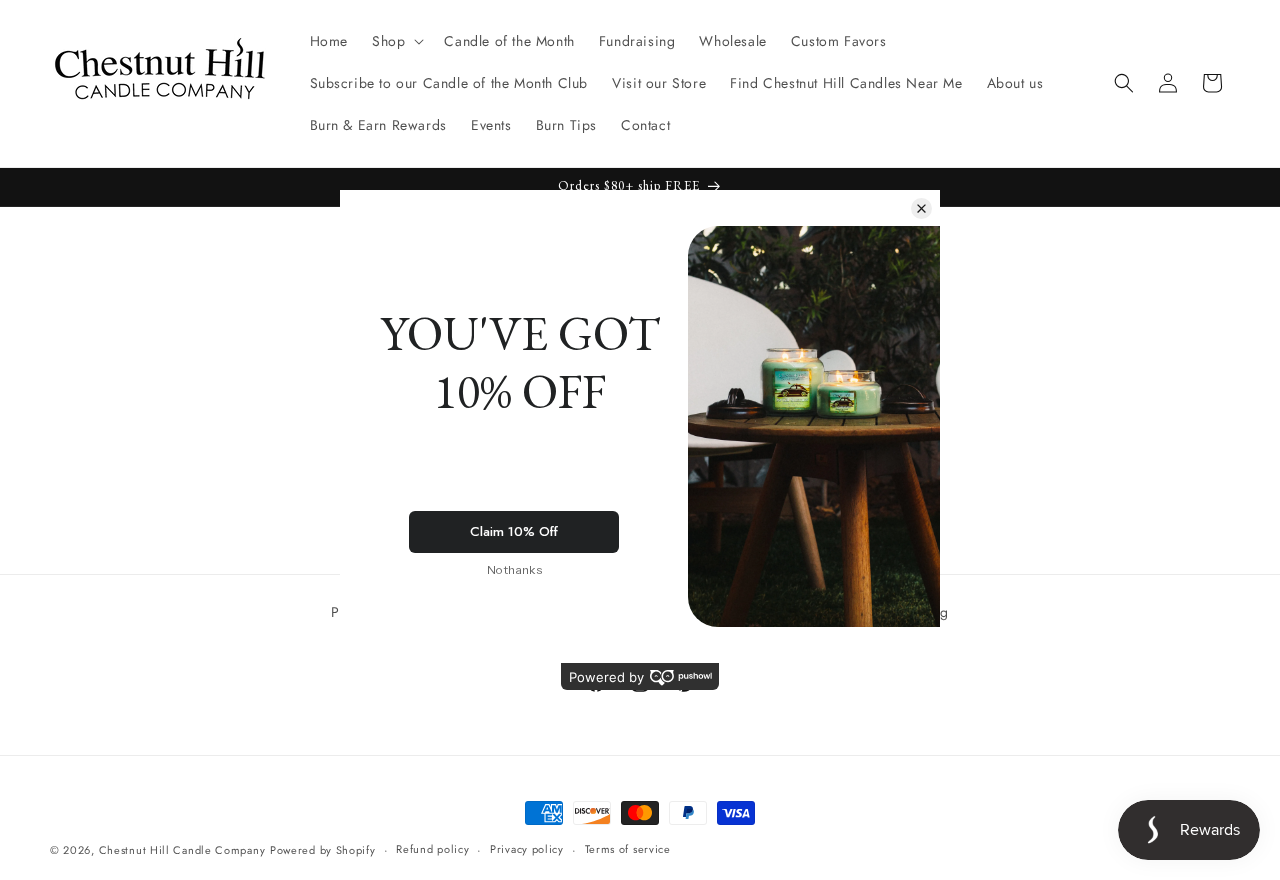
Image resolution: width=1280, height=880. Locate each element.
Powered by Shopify (323, 850)
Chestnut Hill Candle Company (182, 850)
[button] (396, 41)
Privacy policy (527, 849)
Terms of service (628, 849)
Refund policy (432, 849)
